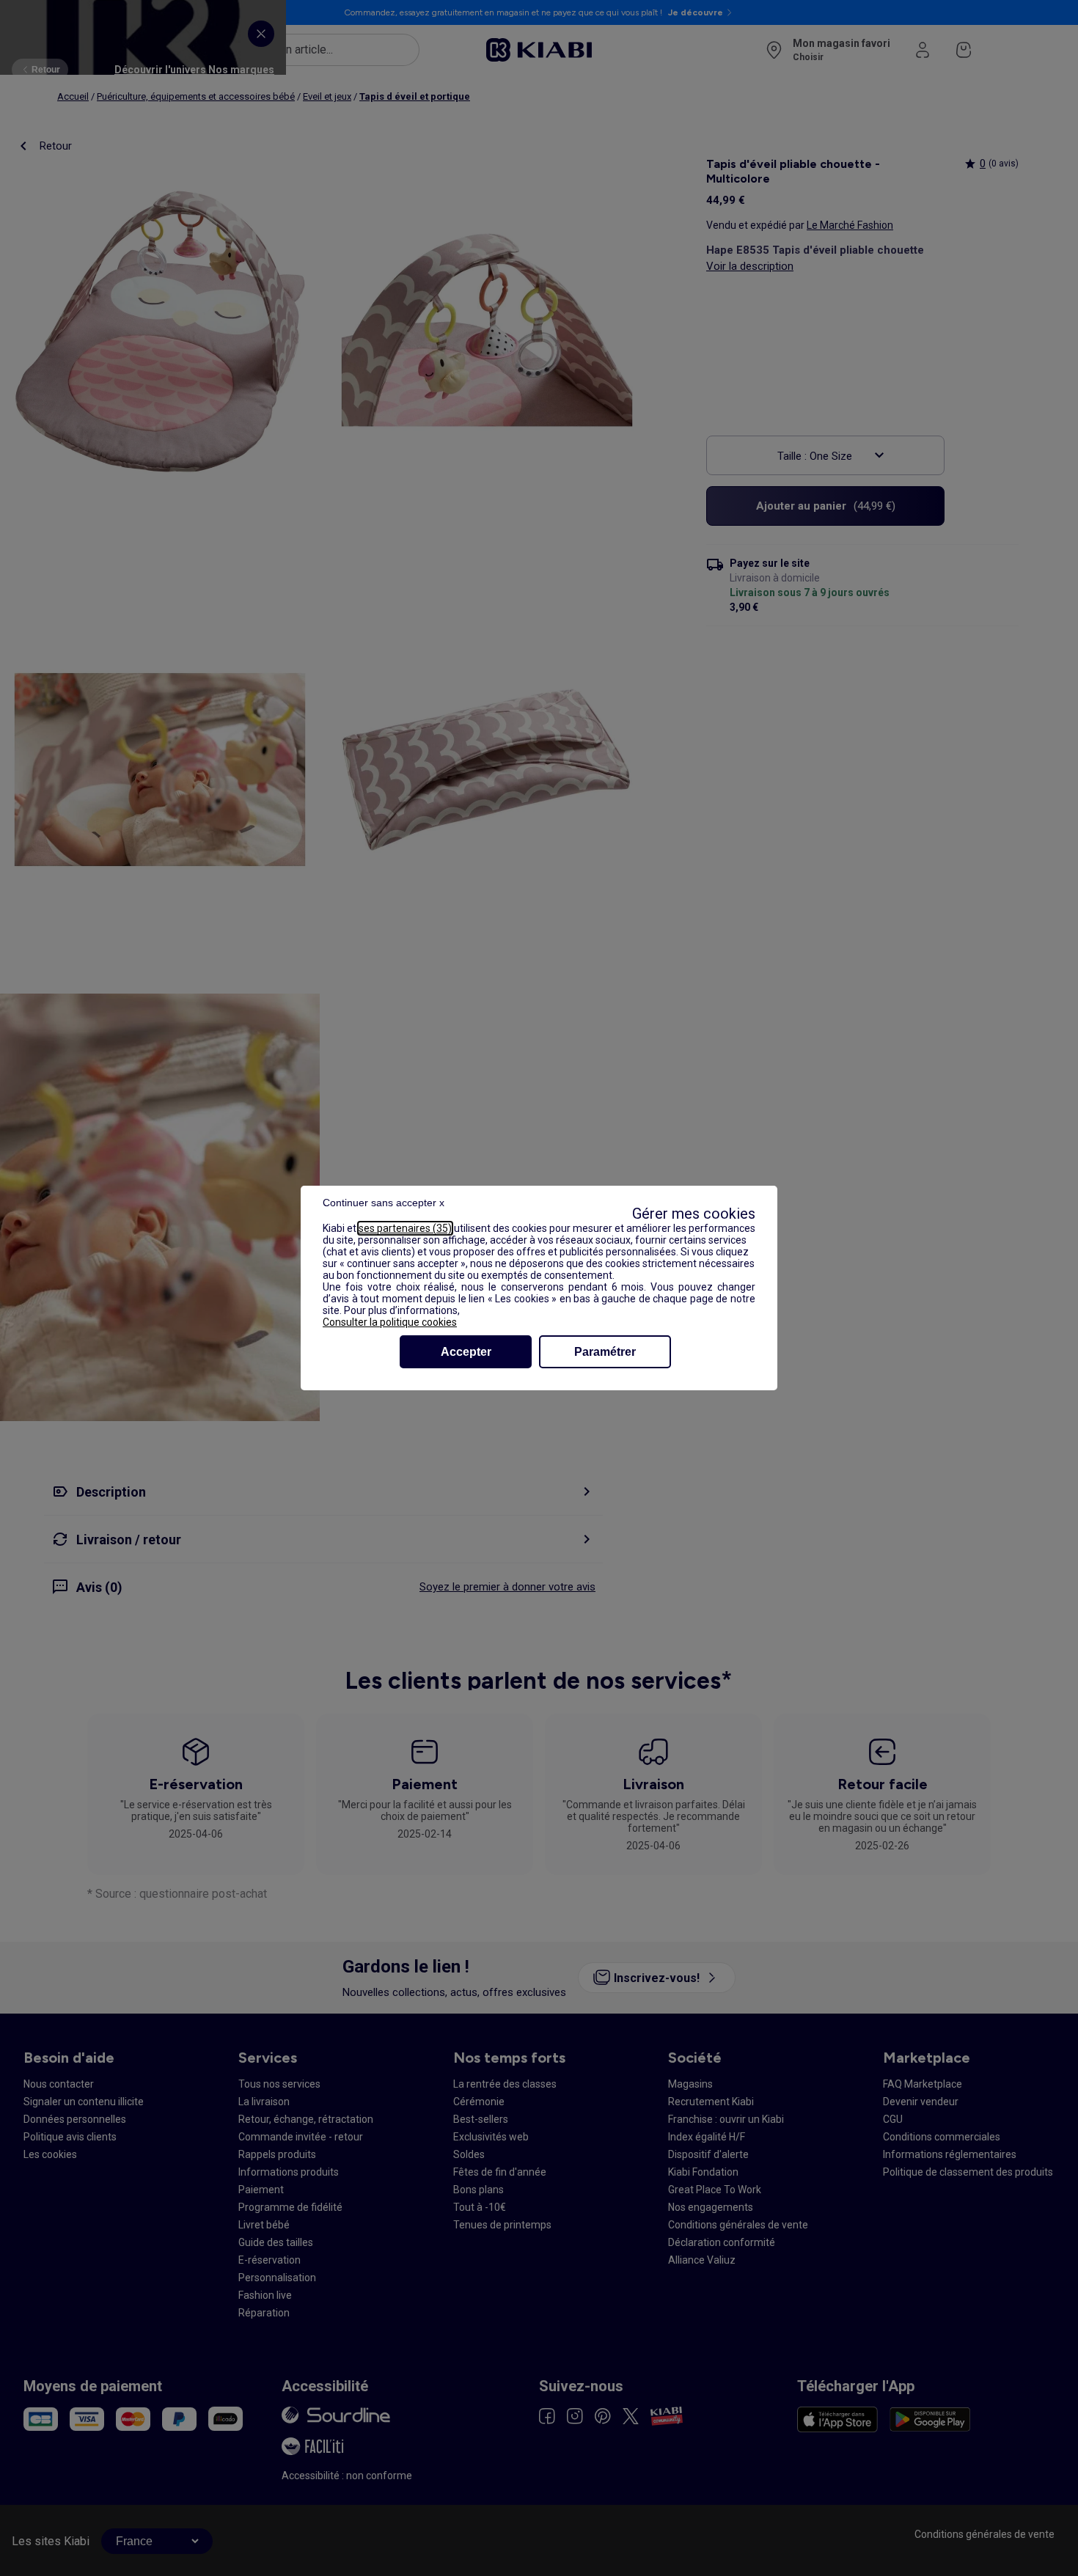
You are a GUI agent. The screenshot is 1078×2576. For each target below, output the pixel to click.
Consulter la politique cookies (390, 1322)
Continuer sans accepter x (384, 1203)
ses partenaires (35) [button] (405, 1228)
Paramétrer (605, 1352)
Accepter (466, 1352)
